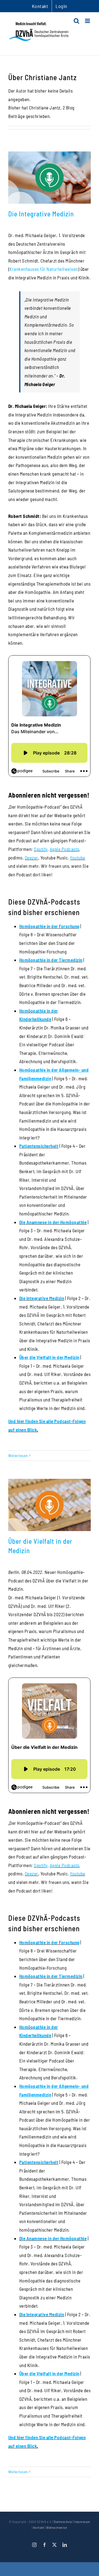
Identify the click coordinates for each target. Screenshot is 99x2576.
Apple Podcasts (64, 849)
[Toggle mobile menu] (88, 21)
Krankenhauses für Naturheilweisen (44, 269)
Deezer (31, 858)
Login (61, 6)
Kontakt (39, 2527)
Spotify (41, 849)
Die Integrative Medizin (41, 214)
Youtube (78, 858)
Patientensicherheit (39, 1146)
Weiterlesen (18, 1455)
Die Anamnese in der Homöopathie (53, 1222)
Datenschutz (63, 2522)
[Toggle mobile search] (77, 21)
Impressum (82, 2522)
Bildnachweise (57, 2527)
